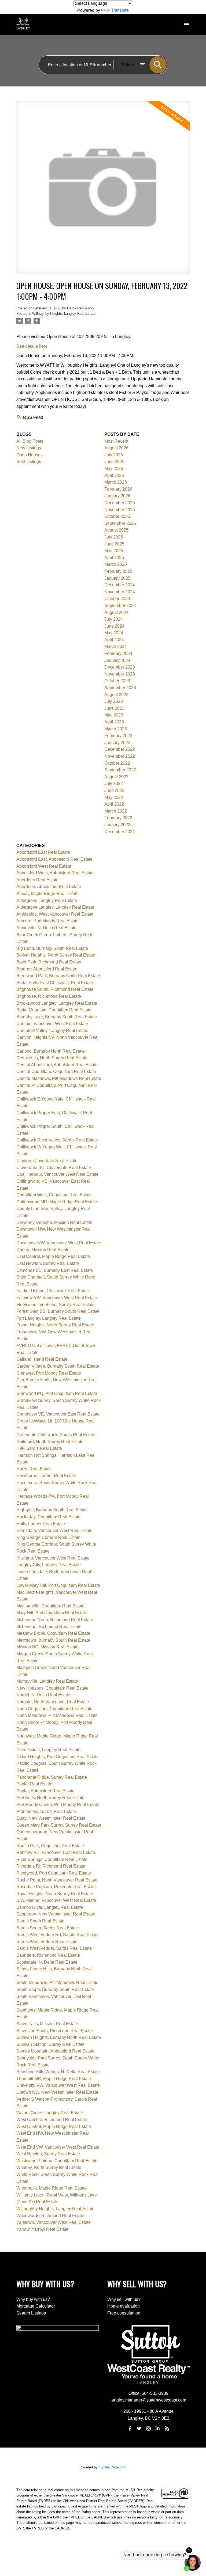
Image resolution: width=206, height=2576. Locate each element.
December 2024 (120, 585)
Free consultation (124, 2313)
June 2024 (114, 626)
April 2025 (114, 558)
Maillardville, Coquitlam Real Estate (50, 1606)
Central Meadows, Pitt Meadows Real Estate (59, 1078)
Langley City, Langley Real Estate (49, 1565)
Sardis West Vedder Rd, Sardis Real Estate (58, 1935)
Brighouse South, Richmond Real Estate (55, 989)
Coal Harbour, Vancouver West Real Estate (57, 1174)
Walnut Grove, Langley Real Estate (50, 2113)
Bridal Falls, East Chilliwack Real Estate (55, 983)
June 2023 (114, 708)
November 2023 (120, 674)
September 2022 (120, 770)
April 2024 (114, 640)
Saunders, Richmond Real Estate (48, 1955)
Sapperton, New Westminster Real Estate (56, 1914)
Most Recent (116, 441)
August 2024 (116, 612)
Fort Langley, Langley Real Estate (49, 1318)
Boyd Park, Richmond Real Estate (49, 962)
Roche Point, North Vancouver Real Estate (57, 1880)
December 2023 (120, 667)
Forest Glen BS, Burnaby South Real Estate (58, 1311)
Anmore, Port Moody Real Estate (47, 921)
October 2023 (117, 681)
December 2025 (120, 503)
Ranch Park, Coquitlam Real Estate (50, 1846)
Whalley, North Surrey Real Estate (49, 2167)
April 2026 (114, 475)
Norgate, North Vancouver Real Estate (53, 1702)
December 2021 (120, 832)
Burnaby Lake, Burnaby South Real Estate (57, 1017)
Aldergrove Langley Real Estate (47, 900)
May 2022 (114, 797)
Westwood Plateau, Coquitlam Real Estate (57, 2161)
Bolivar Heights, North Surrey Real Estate (56, 955)
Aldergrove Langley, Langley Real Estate (55, 907)
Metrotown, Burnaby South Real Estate (53, 1640)
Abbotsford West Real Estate (44, 866)
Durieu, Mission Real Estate (43, 1250)
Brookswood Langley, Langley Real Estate (57, 1003)
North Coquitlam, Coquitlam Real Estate (54, 1709)
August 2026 (116, 448)
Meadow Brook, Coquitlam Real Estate (53, 1633)
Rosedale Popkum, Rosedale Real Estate (56, 1887)
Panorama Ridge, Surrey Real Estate (52, 1777)
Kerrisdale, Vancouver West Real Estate (54, 1530)
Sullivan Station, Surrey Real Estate (50, 2044)
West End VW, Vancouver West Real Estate (58, 2147)
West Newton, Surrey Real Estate (48, 2154)
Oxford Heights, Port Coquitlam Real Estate (58, 1757)
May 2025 (114, 551)
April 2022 (114, 804)
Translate (120, 10)
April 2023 (114, 722)
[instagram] (148, 2428)
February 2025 (118, 571)
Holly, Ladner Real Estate (41, 1524)
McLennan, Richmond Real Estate (49, 1627)
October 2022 (117, 763)
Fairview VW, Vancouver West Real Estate (57, 1298)
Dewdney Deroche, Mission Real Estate (54, 1222)
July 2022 (114, 784)
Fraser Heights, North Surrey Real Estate (55, 1325)
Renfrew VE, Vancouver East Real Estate (56, 1852)
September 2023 (120, 688)
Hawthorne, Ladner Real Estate (46, 1476)
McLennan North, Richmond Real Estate (55, 1620)
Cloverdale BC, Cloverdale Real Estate (54, 1168)
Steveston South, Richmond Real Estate (55, 2031)
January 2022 (117, 825)
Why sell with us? (124, 2299)
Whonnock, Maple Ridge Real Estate (51, 2188)
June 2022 (114, 790)
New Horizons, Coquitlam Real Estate (52, 1688)
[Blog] (167, 2428)
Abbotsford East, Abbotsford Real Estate (54, 859)
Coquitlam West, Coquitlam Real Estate (54, 1195)
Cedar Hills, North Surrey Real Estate (52, 1058)
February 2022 (118, 818)
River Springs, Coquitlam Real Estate (52, 1859)
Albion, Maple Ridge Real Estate (47, 894)
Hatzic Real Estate (34, 1469)
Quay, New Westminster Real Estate (51, 1818)
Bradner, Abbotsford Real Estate (47, 969)
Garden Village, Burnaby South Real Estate (58, 1366)
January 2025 (117, 578)
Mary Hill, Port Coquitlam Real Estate (52, 1613)
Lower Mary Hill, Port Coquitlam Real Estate (58, 1585)
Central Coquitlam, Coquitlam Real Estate (56, 1071)
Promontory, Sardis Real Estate (46, 1811)
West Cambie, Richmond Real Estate (52, 2120)
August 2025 (116, 530)
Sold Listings (29, 462)
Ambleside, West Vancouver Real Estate (55, 914)
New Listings (29, 448)
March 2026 (116, 482)
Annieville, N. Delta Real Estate (46, 928)
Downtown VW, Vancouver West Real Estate (59, 1243)
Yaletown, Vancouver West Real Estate (54, 2222)
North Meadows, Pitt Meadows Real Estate (57, 1715)
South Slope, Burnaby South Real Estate (55, 1989)
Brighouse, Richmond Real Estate (49, 996)
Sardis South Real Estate (40, 1921)
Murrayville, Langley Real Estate (47, 1681)
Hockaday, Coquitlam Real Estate (48, 1517)
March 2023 (116, 729)
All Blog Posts (30, 441)
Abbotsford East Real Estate (43, 852)
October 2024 (117, 599)
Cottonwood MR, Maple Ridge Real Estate (57, 1202)
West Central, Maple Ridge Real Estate (54, 2127)
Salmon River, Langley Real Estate (50, 1907)
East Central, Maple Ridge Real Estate (53, 1256)
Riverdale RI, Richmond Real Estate (51, 1866)
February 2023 (118, 736)
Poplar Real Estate (34, 1784)
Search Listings (31, 2313)
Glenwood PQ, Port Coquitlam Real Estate (57, 1393)
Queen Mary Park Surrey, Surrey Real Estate (59, 1825)
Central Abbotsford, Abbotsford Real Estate (57, 1065)
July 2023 (114, 701)
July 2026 (114, 455)
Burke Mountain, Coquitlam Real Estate (54, 1010)
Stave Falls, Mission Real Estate (47, 2024)
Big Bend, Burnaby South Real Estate (52, 948)
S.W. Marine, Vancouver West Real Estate (56, 1900)
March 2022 (116, 811)
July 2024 (114, 619)
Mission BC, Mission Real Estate (47, 1647)
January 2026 (117, 496)
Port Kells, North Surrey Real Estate (50, 1798)
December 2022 (120, 749)
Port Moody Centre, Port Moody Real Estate (58, 1805)
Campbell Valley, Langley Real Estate (52, 1031)
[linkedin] (158, 2428)
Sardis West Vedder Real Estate (47, 1942)
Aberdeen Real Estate (37, 880)
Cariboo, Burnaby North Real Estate (51, 1051)
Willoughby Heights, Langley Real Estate (64, 314)
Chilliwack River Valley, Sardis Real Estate (57, 1140)
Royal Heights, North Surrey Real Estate (55, 1894)
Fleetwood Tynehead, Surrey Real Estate (56, 1305)
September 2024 (120, 606)
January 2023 (117, 743)
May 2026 (114, 468)
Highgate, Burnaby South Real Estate (52, 1510)
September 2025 (120, 523)
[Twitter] (139, 2428)
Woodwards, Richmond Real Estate (50, 2216)
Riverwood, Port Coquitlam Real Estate (54, 1873)
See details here (32, 346)
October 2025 (117, 516)
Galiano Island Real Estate (42, 1359)
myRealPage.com (113, 2467)
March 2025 (116, 564)
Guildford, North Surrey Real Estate (50, 1442)
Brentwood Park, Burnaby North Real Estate (58, 976)
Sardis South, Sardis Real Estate (48, 1928)
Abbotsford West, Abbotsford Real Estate (55, 873)
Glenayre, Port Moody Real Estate (49, 1373)
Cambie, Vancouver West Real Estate (52, 1024)
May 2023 (114, 715)
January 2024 (117, 660)
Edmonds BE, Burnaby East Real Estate (55, 1270)
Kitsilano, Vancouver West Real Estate (53, 1558)
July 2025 (114, 537)
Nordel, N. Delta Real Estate (43, 1695)
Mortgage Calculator (36, 2306)
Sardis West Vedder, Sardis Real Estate (54, 1948)
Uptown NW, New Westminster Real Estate (57, 2092)
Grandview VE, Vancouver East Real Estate (58, 1414)
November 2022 (120, 756)
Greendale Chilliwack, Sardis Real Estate (56, 1435)
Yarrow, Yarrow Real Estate (42, 2229)
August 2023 (116, 695)
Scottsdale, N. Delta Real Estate (47, 1962)
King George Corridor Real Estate (48, 1537)
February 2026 (118, 489)
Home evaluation (124, 2306)
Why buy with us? (33, 2299)
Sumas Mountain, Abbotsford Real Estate (55, 2051)
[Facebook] (130, 2428)
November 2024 (120, 592)
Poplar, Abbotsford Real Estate (45, 1791)
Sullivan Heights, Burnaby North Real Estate (59, 2037)
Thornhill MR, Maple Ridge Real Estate (54, 2079)
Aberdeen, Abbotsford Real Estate (49, 887)
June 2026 (114, 462)
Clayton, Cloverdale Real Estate (47, 1161)
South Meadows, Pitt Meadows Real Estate (57, 1983)
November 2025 (120, 510)
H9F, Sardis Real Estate (39, 1448)
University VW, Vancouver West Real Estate (58, 2085)
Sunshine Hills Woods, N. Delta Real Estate (58, 2072)
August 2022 (116, 777)
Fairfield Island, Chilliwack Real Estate (53, 1291)
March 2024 (116, 646)
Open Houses (30, 455)
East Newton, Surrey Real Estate (48, 1263)
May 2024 (114, 633)
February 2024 (118, 653)
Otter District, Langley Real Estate (48, 1750)
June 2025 (114, 544)
